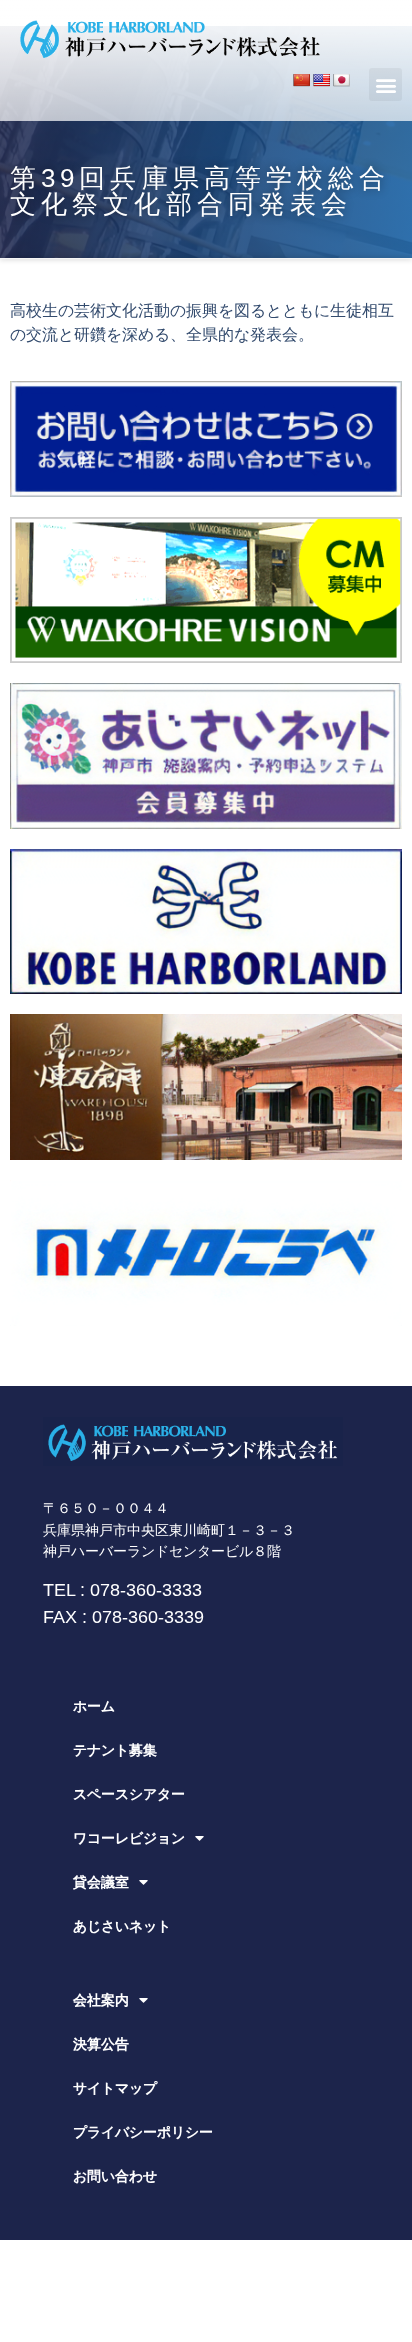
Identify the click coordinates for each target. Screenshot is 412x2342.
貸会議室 (101, 1882)
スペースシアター (129, 1794)
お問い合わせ (115, 2176)
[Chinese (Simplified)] (301, 80)
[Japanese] (341, 80)
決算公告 (101, 2044)
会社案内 (101, 2000)
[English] (321, 80)
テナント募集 (115, 1750)
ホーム (94, 1706)
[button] (385, 84)
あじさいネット (122, 1926)
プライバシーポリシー (143, 2132)
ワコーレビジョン (129, 1838)
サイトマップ (115, 2088)
